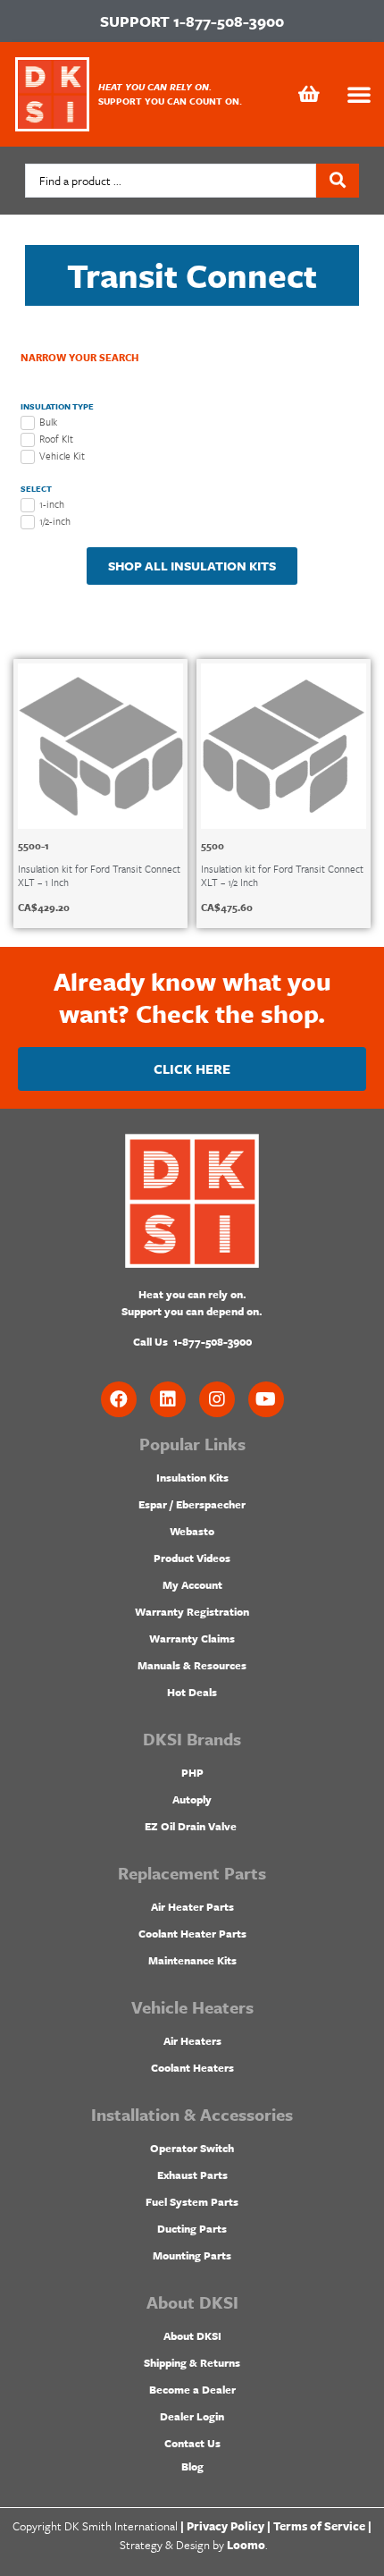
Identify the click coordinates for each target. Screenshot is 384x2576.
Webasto (192, 1531)
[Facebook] (119, 1399)
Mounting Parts (192, 2255)
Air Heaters (192, 2040)
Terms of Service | (322, 2526)
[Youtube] (266, 1399)
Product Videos (192, 1558)
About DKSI (192, 2335)
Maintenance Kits (192, 1960)
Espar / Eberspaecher (192, 1504)
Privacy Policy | (229, 2526)
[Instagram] (217, 1399)
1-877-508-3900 (229, 21)
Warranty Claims (192, 1638)
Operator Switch (192, 2148)
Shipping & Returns (192, 2362)
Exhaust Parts (192, 2175)
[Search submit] (338, 181)
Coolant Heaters (192, 2067)
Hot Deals (192, 1692)
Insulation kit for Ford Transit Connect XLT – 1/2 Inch (282, 875)
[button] (359, 94)
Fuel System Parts (192, 2201)
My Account (192, 1584)
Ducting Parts (192, 2228)
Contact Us (192, 2443)
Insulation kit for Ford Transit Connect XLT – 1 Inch (99, 875)
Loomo (246, 2545)
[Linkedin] (168, 1399)
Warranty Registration (192, 1611)
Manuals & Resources (192, 1665)
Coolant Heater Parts (192, 1933)
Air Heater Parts (192, 1906)
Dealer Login (192, 2416)
